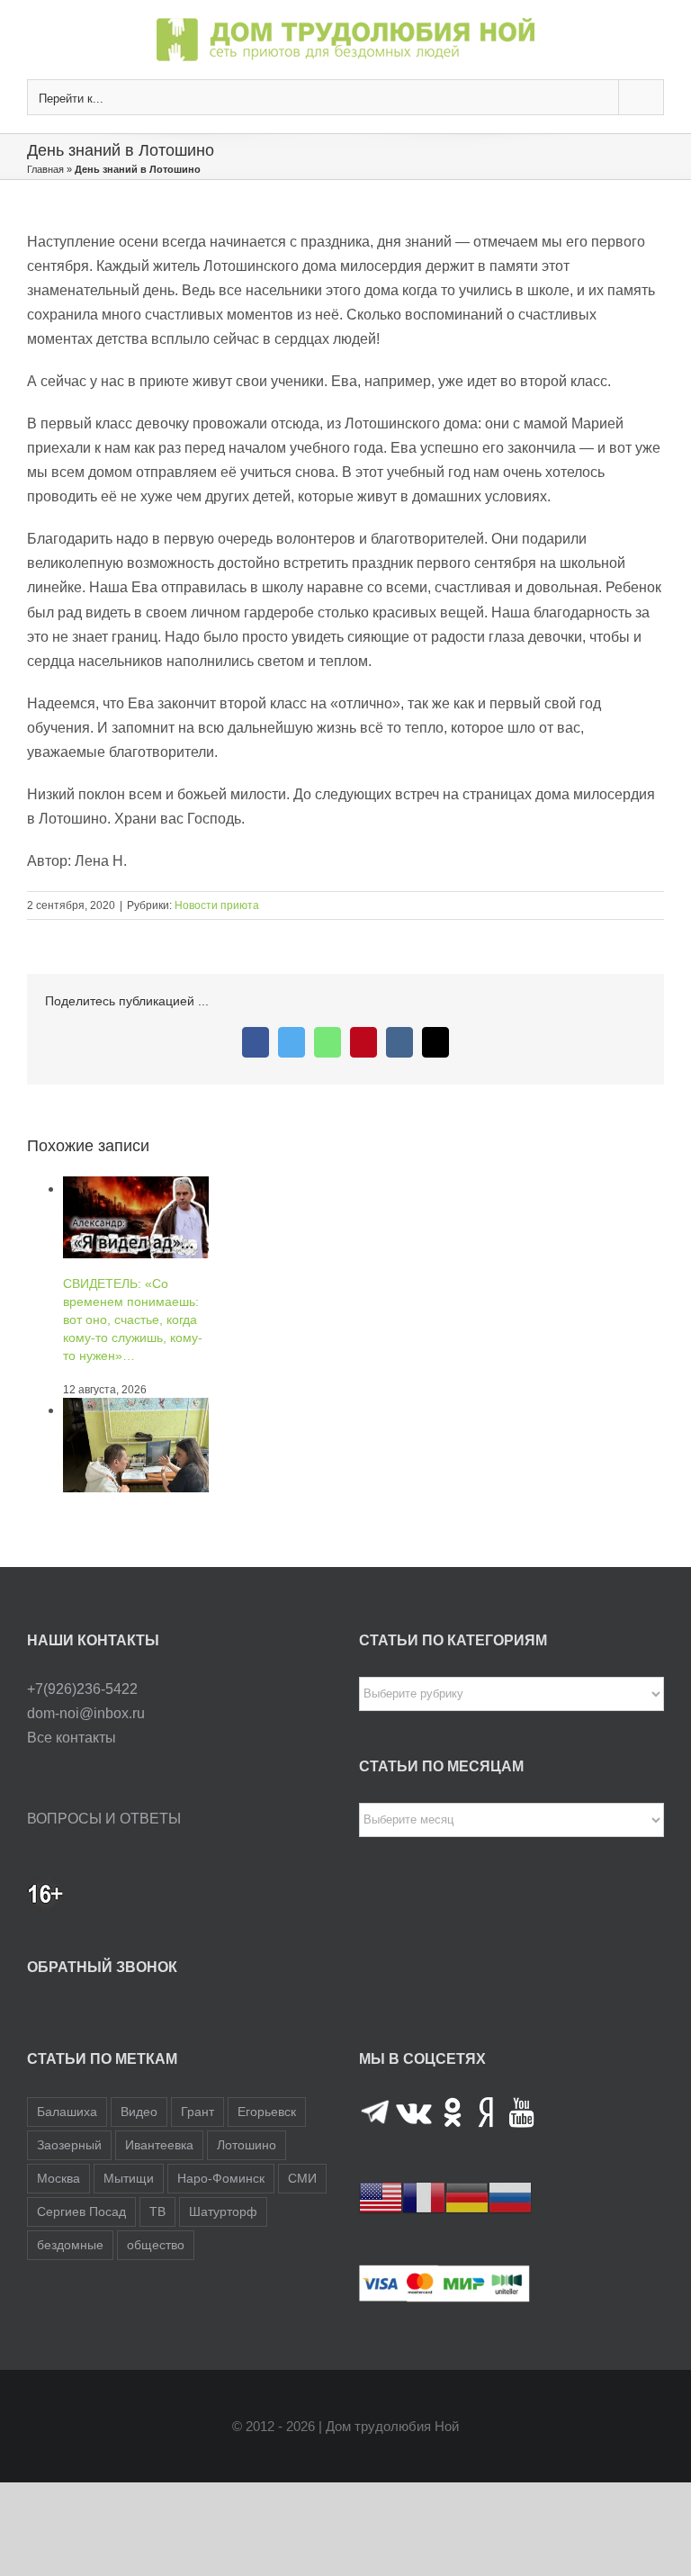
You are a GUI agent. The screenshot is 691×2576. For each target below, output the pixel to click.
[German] (467, 2197)
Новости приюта (217, 905)
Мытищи (129, 2178)
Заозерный (69, 2145)
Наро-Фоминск (221, 2178)
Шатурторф (223, 2211)
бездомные (70, 2245)
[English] (381, 2197)
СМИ (302, 2178)
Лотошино (247, 2145)
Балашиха (67, 2112)
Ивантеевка (159, 2145)
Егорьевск (267, 2112)
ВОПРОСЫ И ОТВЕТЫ (104, 1819)
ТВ (157, 2211)
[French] (424, 2197)
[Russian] (510, 2197)
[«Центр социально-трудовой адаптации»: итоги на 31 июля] (136, 1410)
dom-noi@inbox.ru (86, 1713)
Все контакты (72, 1738)
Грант (197, 2112)
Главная (45, 169)
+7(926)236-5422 (82, 1689)
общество (156, 2245)
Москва (58, 2178)
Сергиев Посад (81, 2211)
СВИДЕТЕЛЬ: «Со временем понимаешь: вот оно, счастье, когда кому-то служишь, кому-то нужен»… (133, 1320)
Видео (139, 2112)
